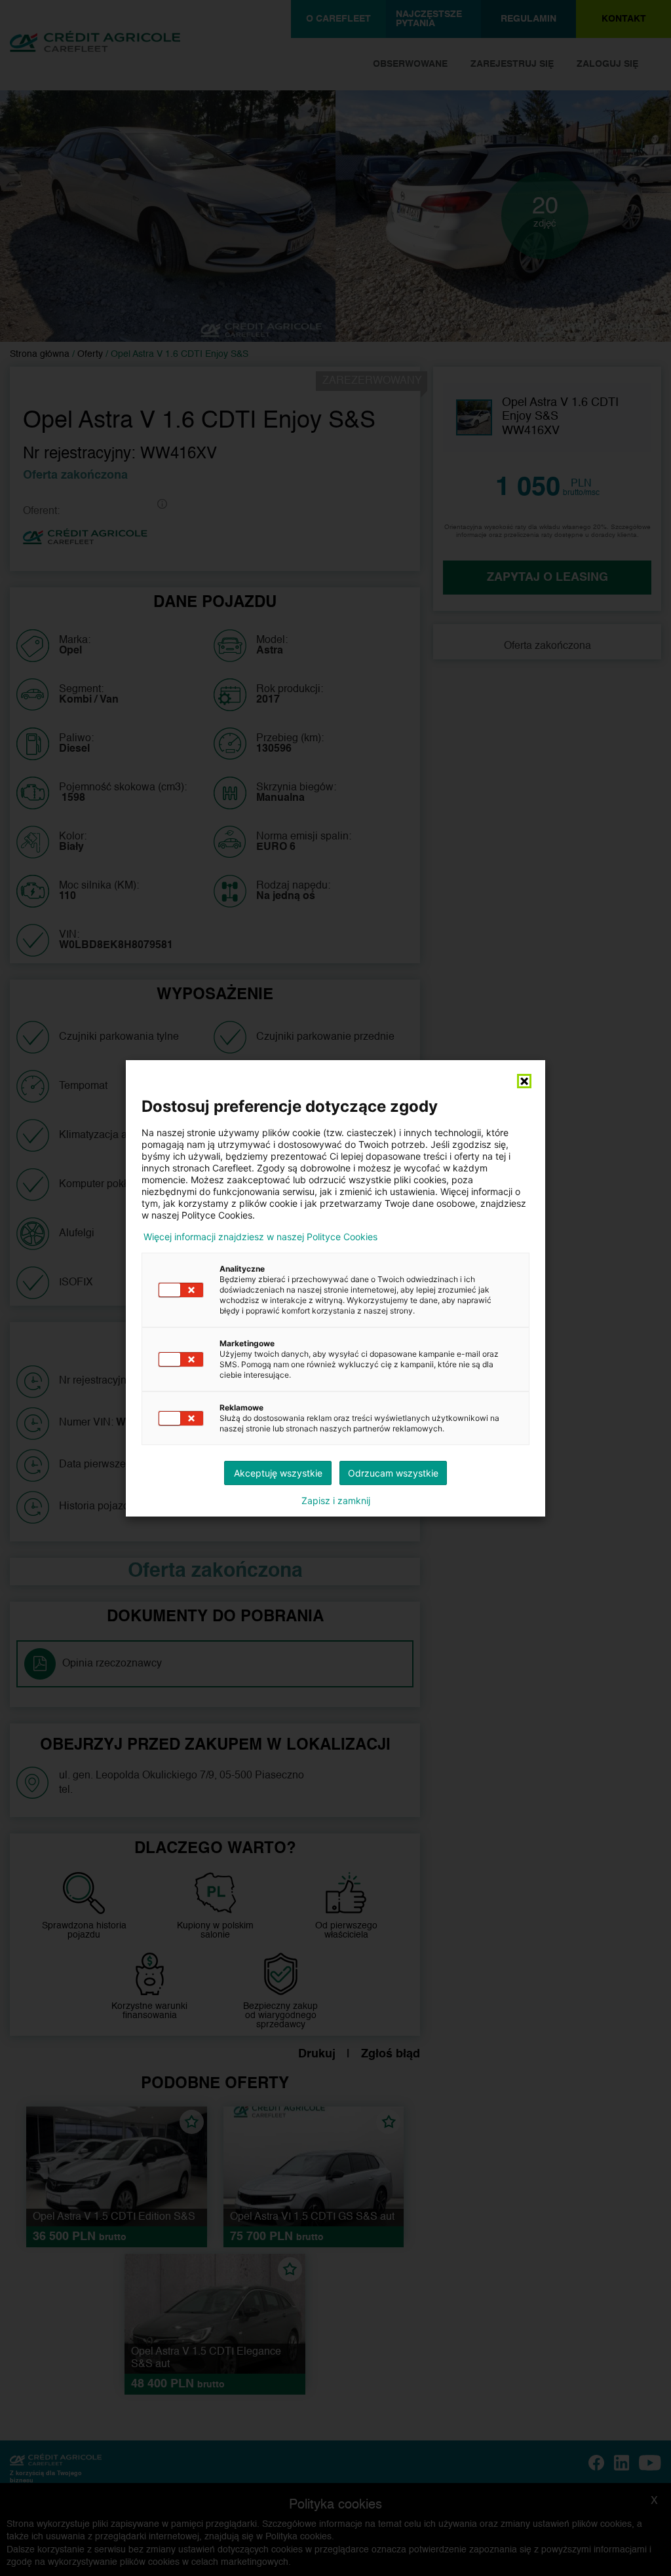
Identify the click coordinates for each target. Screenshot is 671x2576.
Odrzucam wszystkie (393, 1473)
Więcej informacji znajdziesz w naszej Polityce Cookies (260, 1237)
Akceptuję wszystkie (278, 1473)
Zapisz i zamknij (336, 1501)
